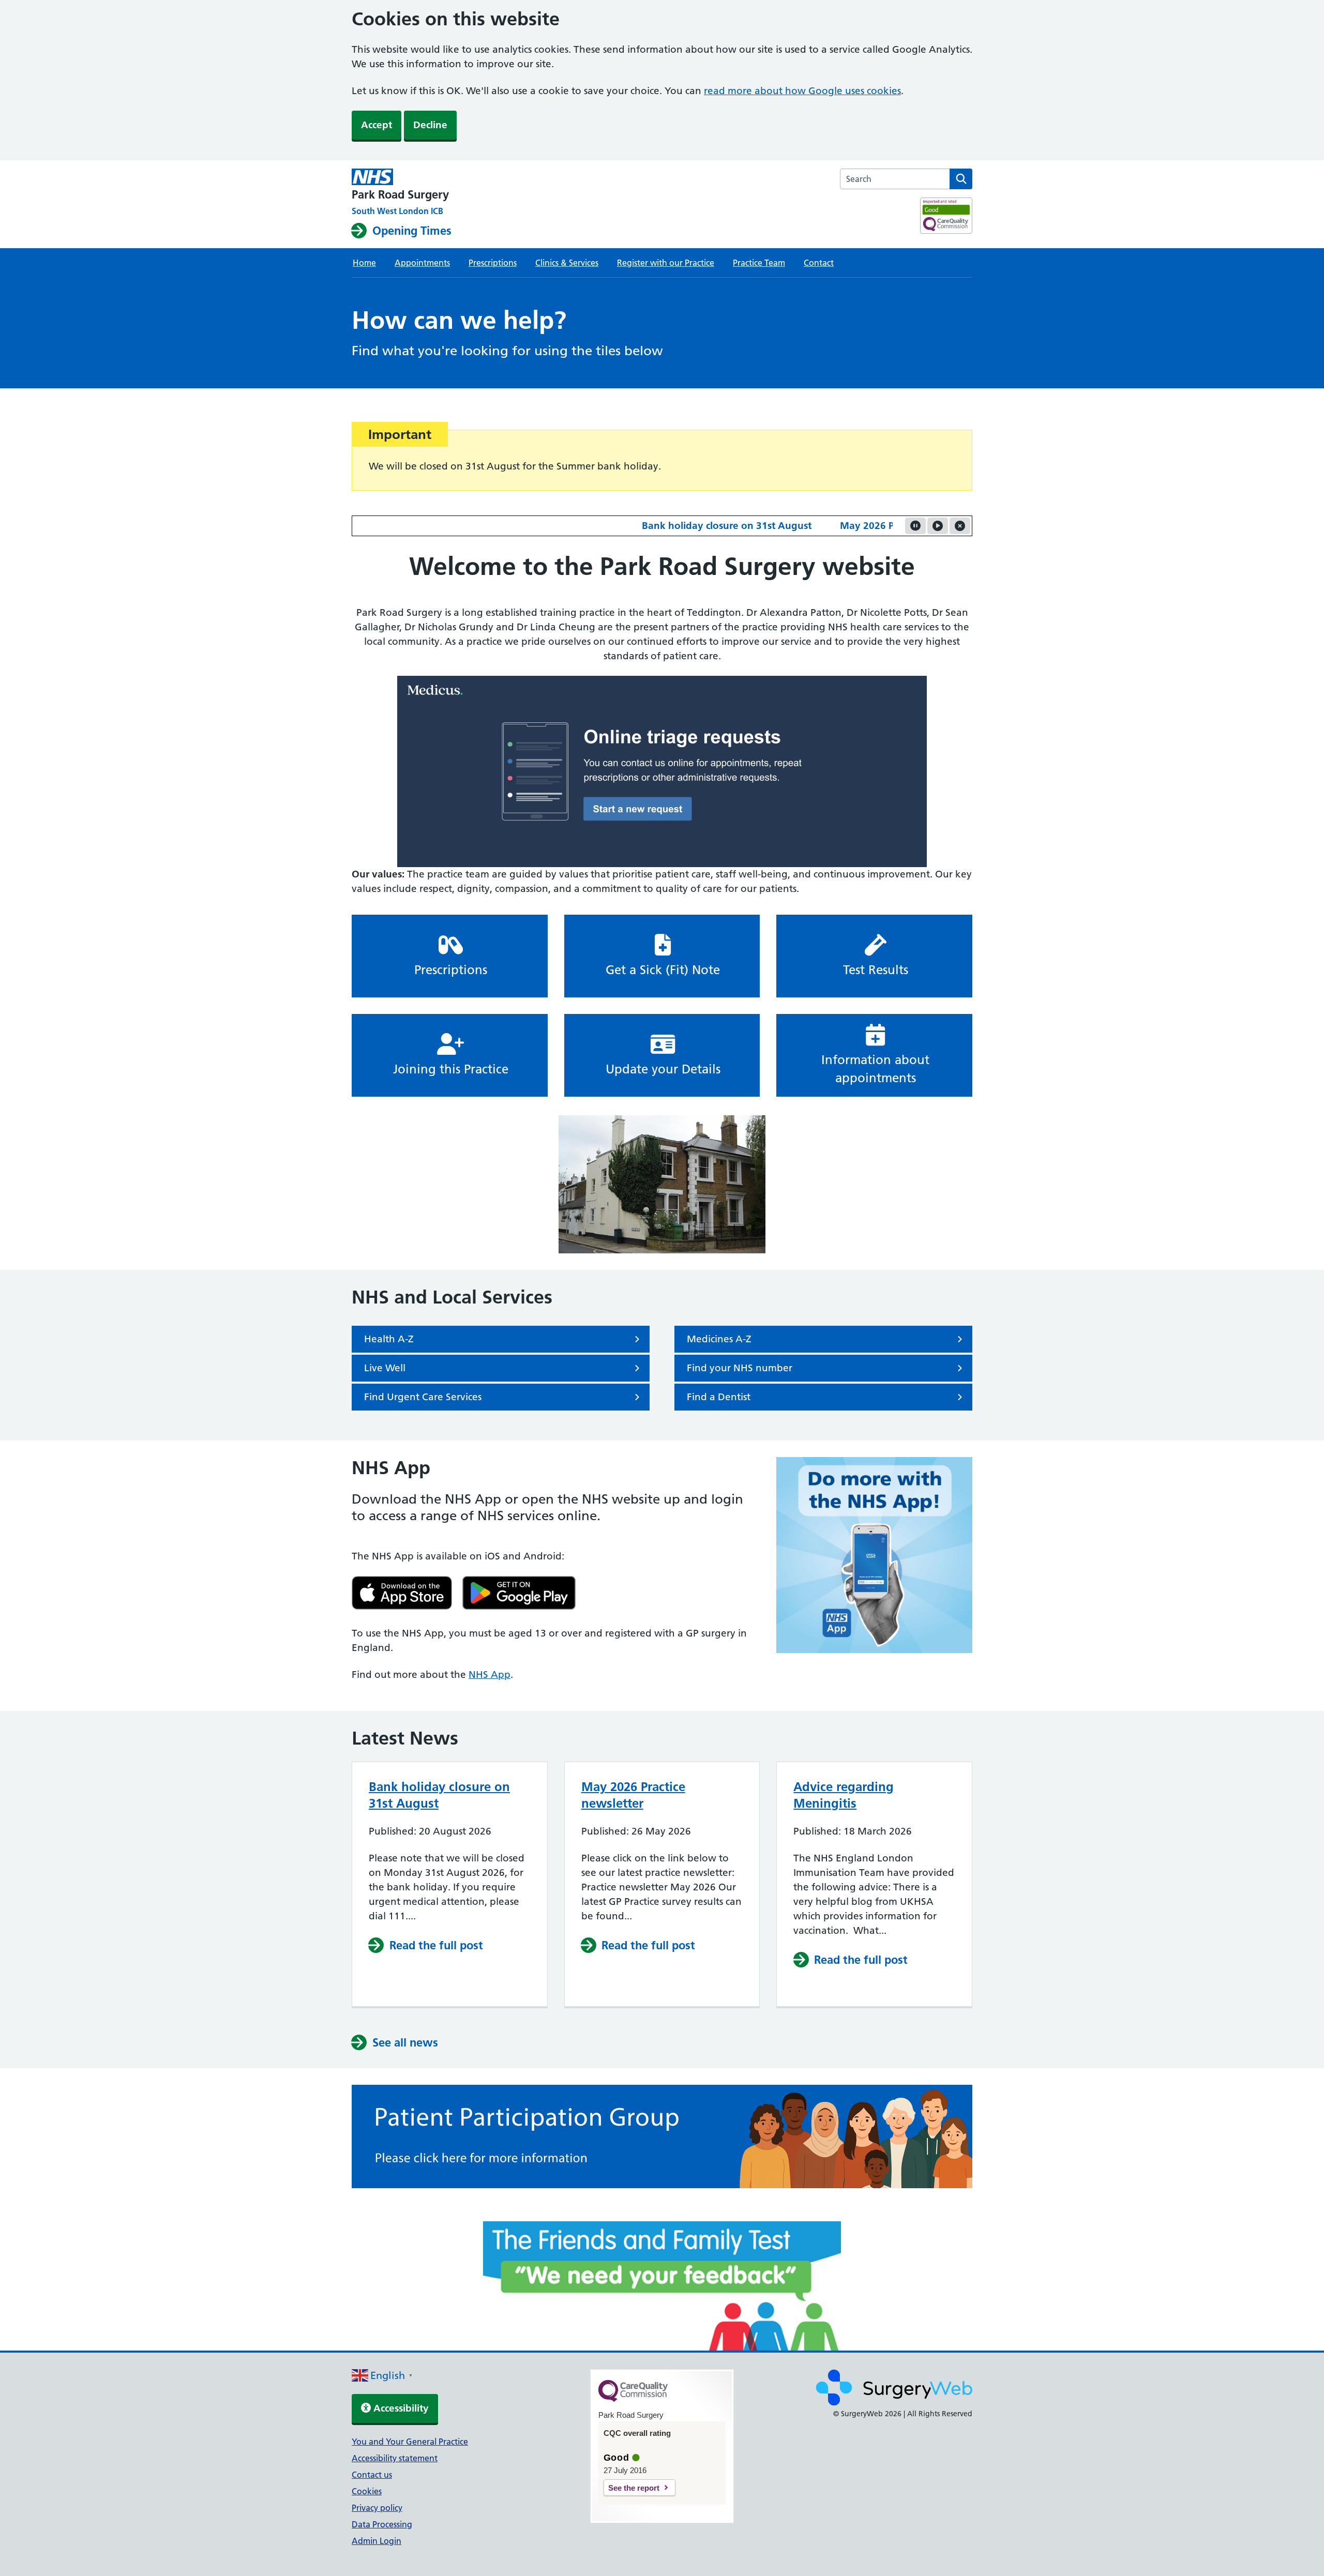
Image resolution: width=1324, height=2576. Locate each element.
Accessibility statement (395, 2458)
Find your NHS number (740, 1368)
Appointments (422, 263)
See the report (634, 2488)
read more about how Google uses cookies (802, 91)
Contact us (372, 2475)
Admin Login (377, 2541)
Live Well (385, 1368)
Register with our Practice (666, 263)
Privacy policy (377, 2508)
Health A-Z (389, 1339)
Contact (819, 263)
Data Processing (382, 2524)
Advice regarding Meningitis (844, 1795)
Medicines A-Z (719, 1339)
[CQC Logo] (633, 2399)
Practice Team (759, 263)
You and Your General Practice (410, 2442)
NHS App (490, 1675)
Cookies (367, 2491)
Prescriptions (493, 263)
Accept (377, 125)
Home (364, 263)
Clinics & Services (567, 263)
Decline (430, 125)
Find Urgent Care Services (423, 1397)
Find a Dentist (719, 1397)
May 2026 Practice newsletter (852, 526)
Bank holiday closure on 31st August (670, 526)
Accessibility (400, 2408)
